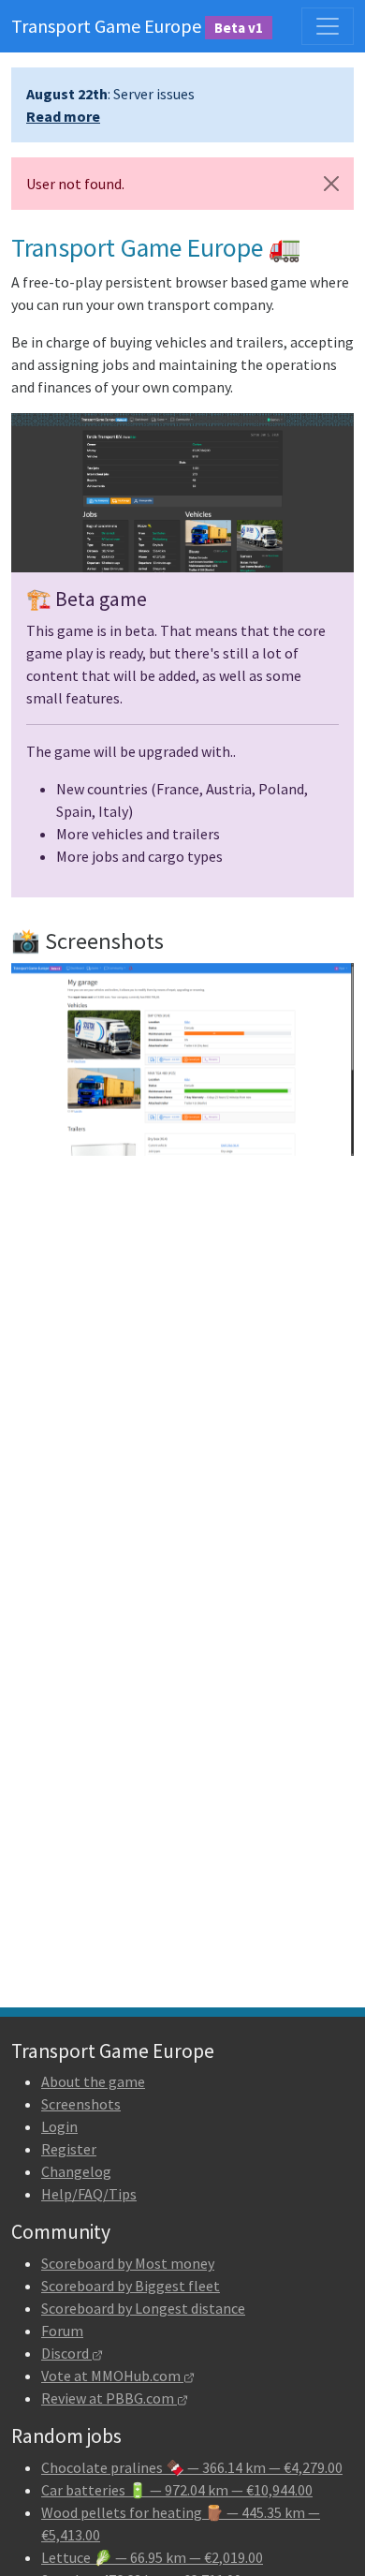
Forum (62, 2331)
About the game (93, 2081)
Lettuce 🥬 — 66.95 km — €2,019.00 (152, 2557)
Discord (66, 2353)
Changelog (76, 2171)
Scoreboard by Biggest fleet (131, 2286)
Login (59, 2126)
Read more (63, 116)
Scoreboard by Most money (128, 2263)
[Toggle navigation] (328, 26)
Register (69, 2149)
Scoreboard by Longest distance (143, 2308)
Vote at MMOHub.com (112, 2376)
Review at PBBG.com (109, 2398)
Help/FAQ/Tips (89, 2194)
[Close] (331, 184)
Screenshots (81, 2104)
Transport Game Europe (137, 26)
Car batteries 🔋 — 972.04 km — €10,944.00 (177, 2490)
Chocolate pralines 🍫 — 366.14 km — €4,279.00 (192, 2467)
